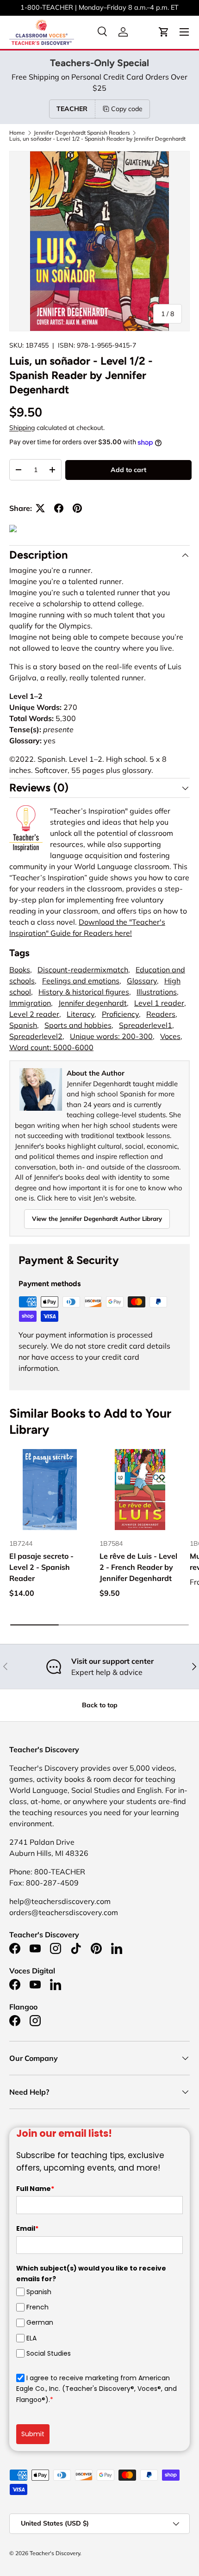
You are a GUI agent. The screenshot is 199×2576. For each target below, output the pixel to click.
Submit (33, 2434)
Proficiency (120, 1014)
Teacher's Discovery (55, 2553)
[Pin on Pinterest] (77, 508)
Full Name (35, 2189)
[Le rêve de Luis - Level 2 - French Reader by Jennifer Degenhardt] (140, 1490)
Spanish (23, 1025)
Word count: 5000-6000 (51, 1047)
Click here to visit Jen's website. (87, 1198)
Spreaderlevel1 (146, 1025)
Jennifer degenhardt (93, 1003)
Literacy (81, 1014)
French (37, 2307)
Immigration (30, 1003)
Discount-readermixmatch (83, 970)
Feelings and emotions (81, 981)
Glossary (142, 981)
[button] (164, 32)
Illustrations (157, 992)
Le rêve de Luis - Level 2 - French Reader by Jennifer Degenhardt (138, 1567)
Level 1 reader (159, 1003)
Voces (170, 1036)
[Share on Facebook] (59, 508)
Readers (161, 1014)
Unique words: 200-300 (111, 1036)
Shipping (22, 428)
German (40, 2322)
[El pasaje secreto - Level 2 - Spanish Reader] (50, 1490)
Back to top (100, 1705)
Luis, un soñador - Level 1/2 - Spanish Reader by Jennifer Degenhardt (97, 139)
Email (27, 2228)
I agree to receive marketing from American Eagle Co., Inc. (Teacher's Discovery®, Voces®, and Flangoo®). (96, 2389)
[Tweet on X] (40, 508)
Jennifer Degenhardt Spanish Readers (82, 133)
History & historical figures (84, 992)
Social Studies (49, 2353)
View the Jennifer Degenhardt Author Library (97, 1219)
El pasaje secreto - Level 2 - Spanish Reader (41, 1567)
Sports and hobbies (78, 1025)
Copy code (127, 109)
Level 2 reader (34, 1014)
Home (17, 133)
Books (20, 970)
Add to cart (128, 470)
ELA (31, 2338)
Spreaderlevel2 (36, 1036)
